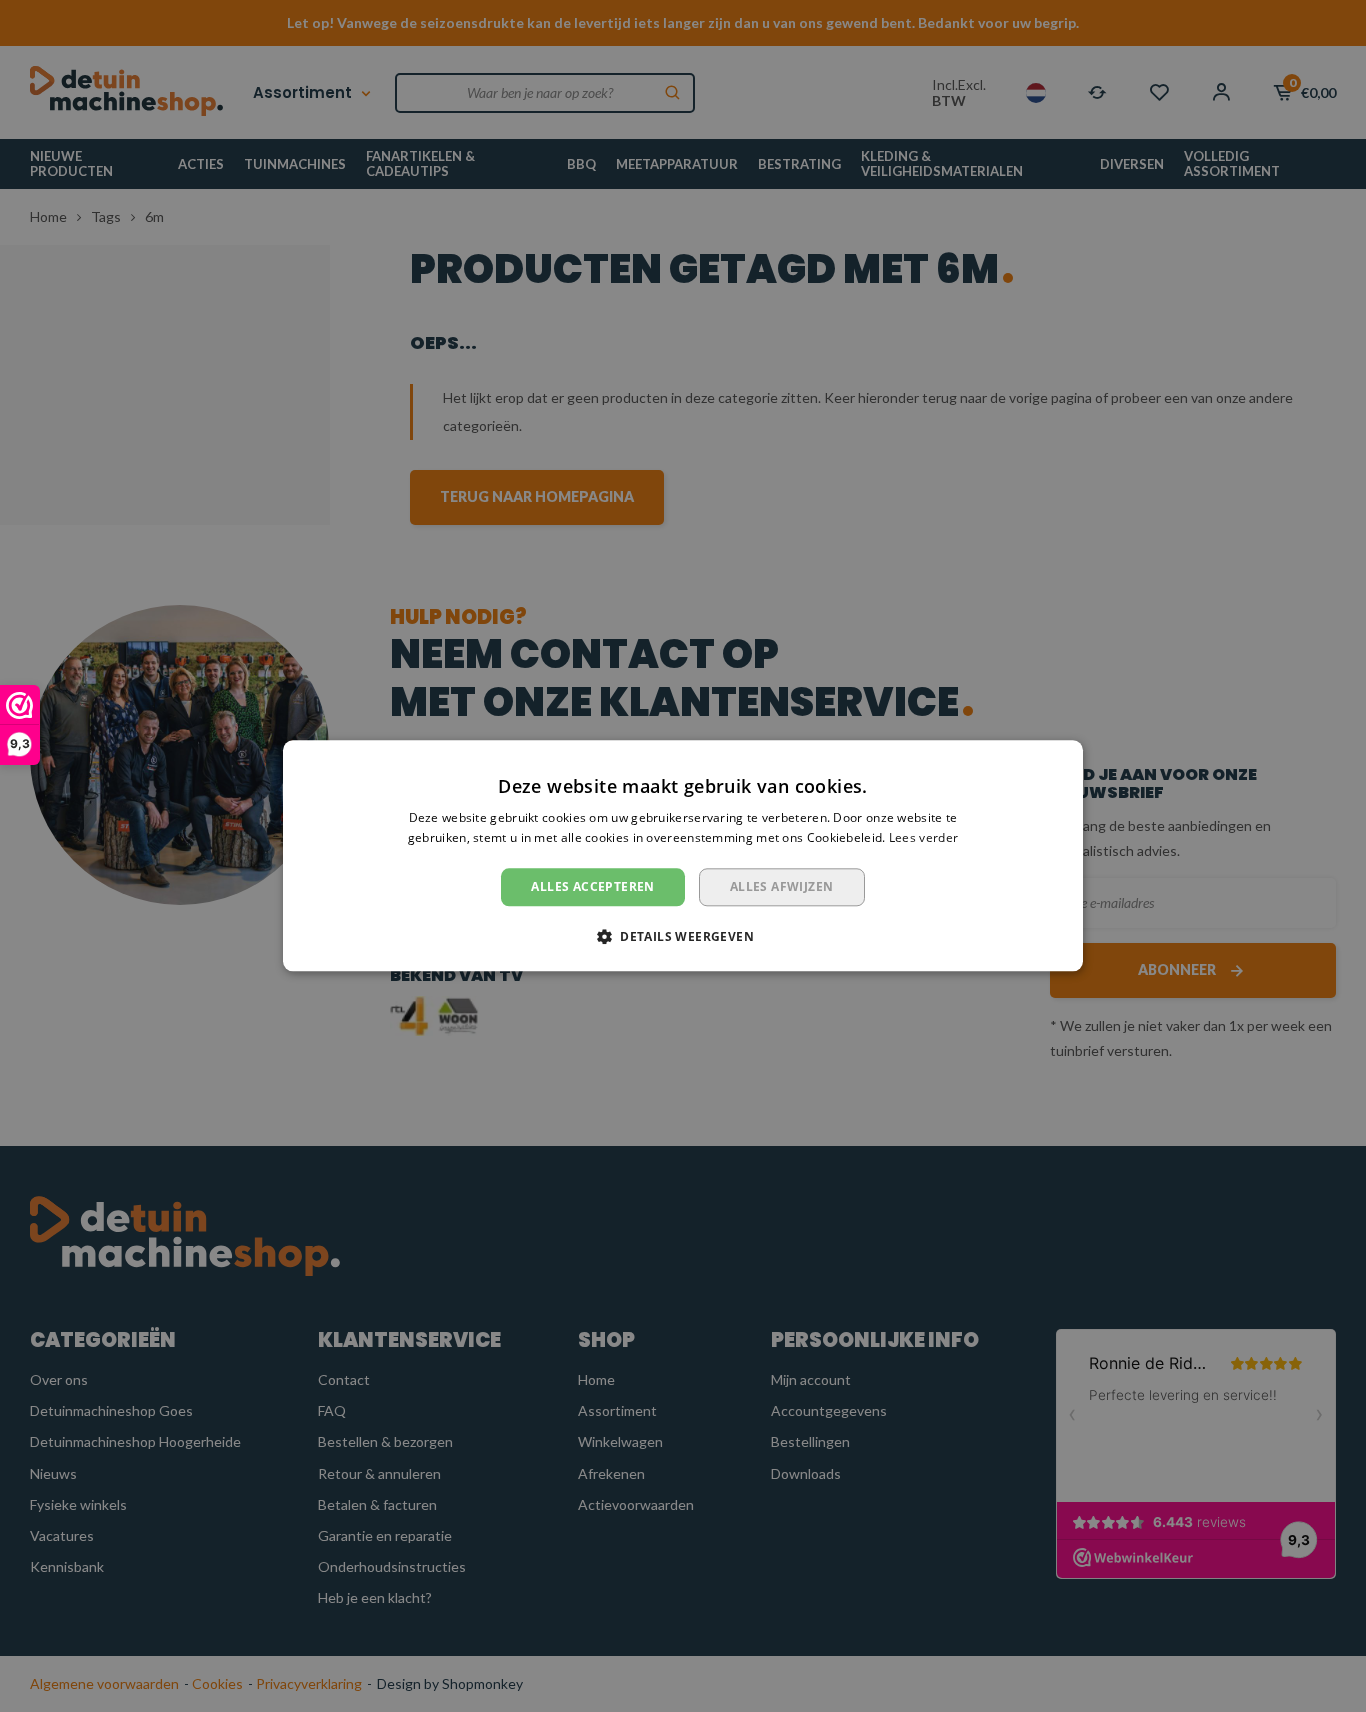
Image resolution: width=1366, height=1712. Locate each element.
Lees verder (923, 838)
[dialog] (683, 856)
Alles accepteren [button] (592, 886)
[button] (683, 937)
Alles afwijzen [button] (782, 886)
